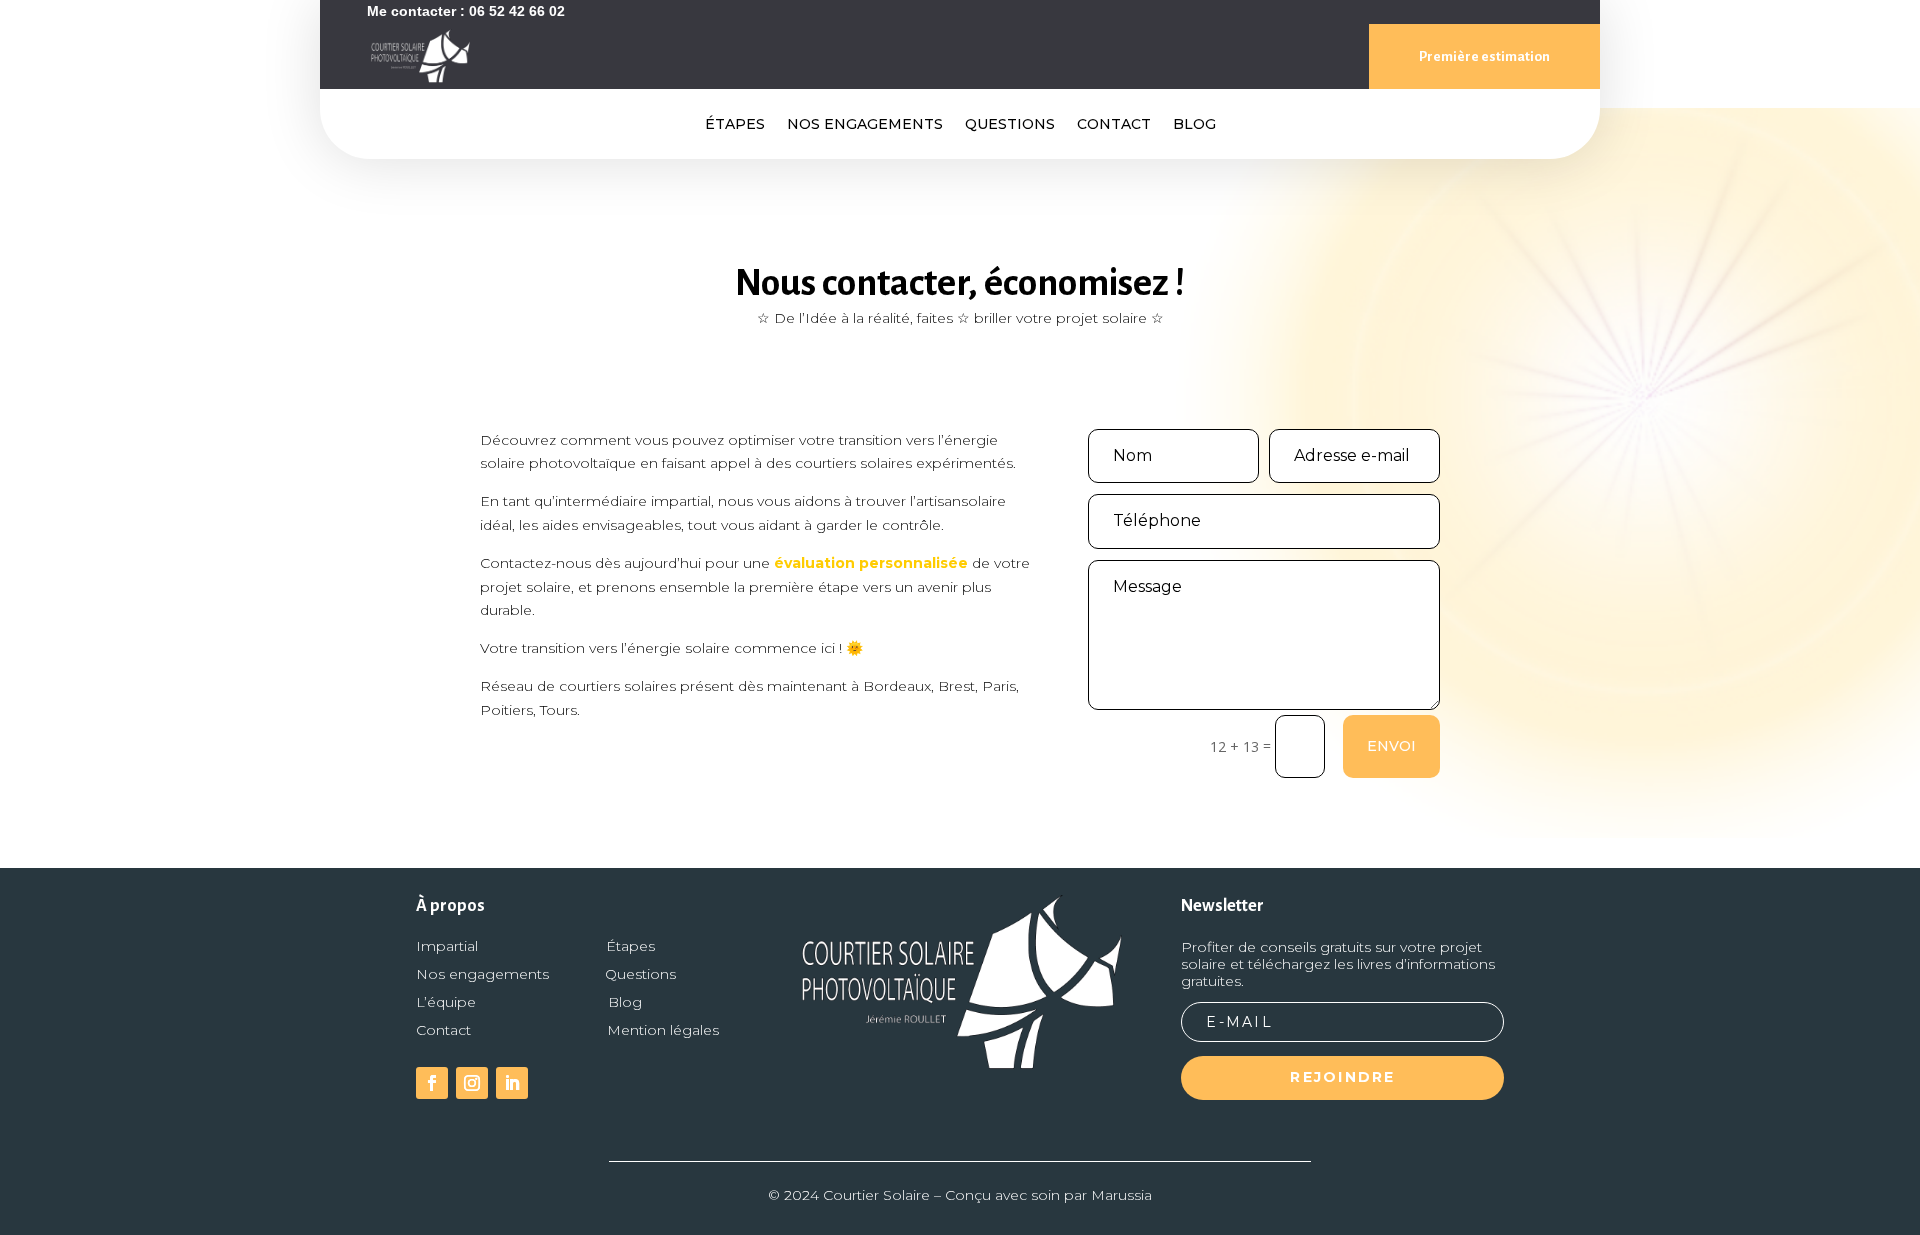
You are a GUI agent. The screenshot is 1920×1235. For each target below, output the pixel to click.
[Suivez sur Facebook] (432, 1083)
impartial (681, 501)
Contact (1114, 125)
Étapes (735, 125)
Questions (1010, 125)
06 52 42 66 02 (517, 11)
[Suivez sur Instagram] (472, 1083)
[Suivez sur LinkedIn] (512, 1083)
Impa (447, 946)
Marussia (1121, 1195)
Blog (1194, 125)
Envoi (1391, 746)
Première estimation (1484, 56)
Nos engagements (865, 125)
